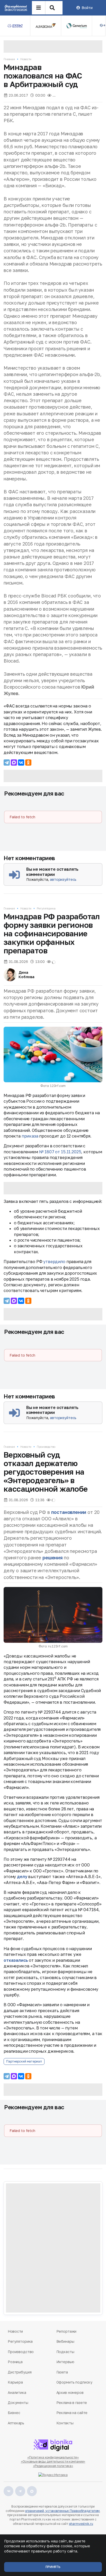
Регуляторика (46, 908)
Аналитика (17, 2392)
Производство (46, 1447)
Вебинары (65, 2341)
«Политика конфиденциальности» (53, 2457)
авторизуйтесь (63, 879)
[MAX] (14, 762)
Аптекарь (16, 2423)
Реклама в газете (72, 2403)
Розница (15, 2362)
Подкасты (65, 2352)
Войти (87, 8)
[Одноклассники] (28, 762)
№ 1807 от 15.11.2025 (60, 1152)
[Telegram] (7, 762)
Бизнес (14, 2413)
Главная (9, 59)
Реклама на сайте (72, 2413)
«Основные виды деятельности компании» (53, 2461)
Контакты (65, 2423)
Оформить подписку (74, 2382)
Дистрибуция (20, 2372)
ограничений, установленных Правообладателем (62, 2511)
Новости (26, 59)
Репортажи (67, 2331)
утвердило (54, 1262)
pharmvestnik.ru (81, 2524)
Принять (53, 2567)
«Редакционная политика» (53, 2466)
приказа (30, 1136)
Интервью (65, 2362)
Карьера (15, 2382)
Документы (18, 2403)
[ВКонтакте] (21, 762)
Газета (62, 2372)
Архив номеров (70, 2392)
